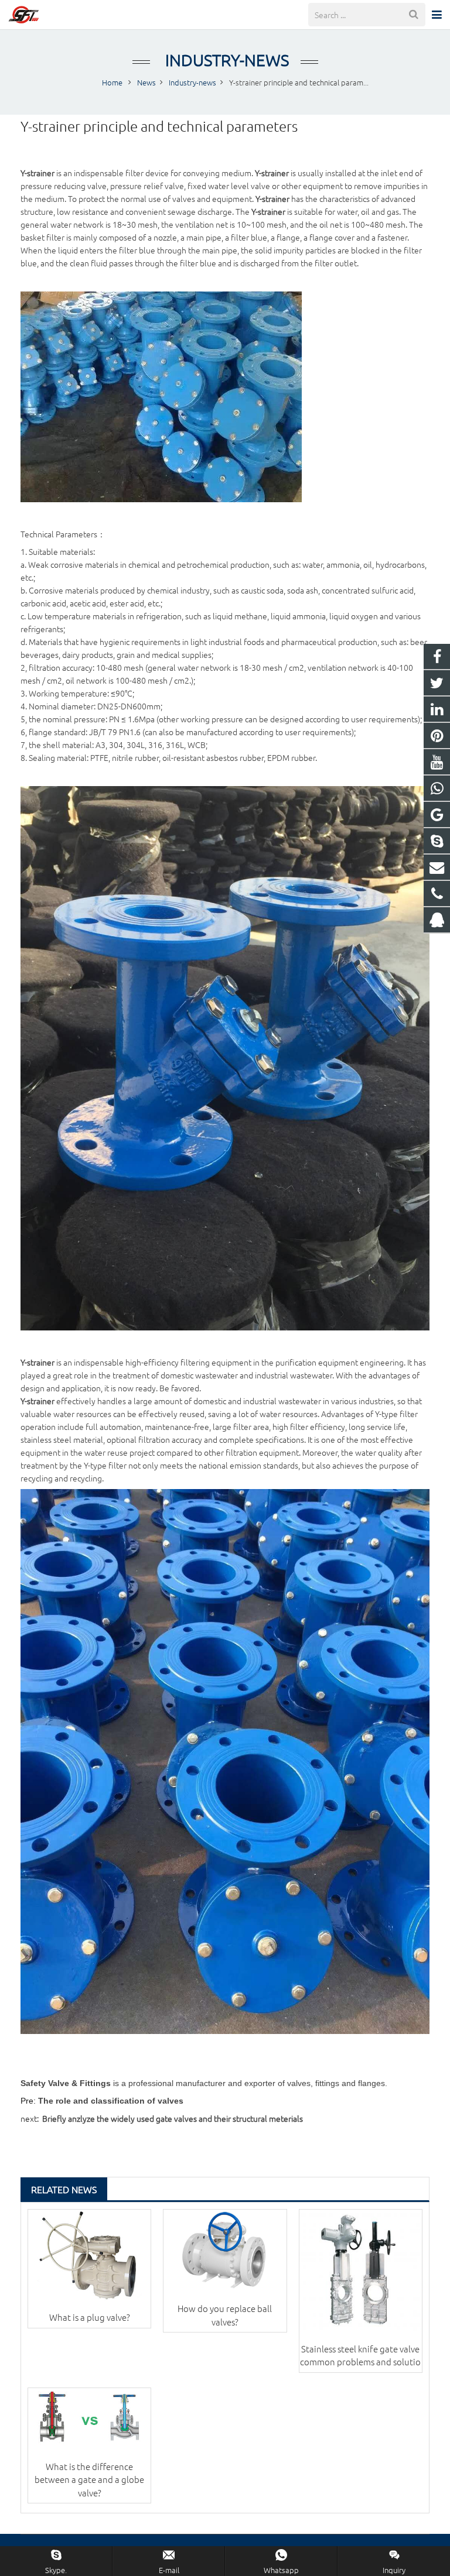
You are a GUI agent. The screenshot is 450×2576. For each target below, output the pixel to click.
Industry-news (225, 60)
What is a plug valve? (90, 2317)
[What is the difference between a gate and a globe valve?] (89, 2419)
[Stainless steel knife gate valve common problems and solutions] (361, 2271)
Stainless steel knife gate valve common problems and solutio (360, 2355)
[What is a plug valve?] (89, 2255)
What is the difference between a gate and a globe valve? (89, 2479)
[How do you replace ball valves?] (225, 2251)
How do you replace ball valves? (225, 2315)
